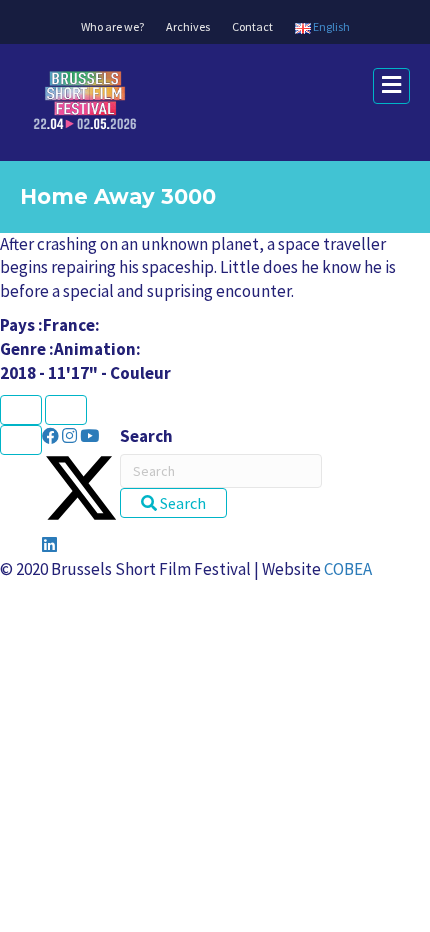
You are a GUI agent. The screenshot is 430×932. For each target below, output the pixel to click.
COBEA (348, 569)
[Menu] (21, 440)
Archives (188, 26)
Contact (252, 26)
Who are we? (112, 26)
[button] (52, 436)
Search (146, 436)
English (330, 26)
